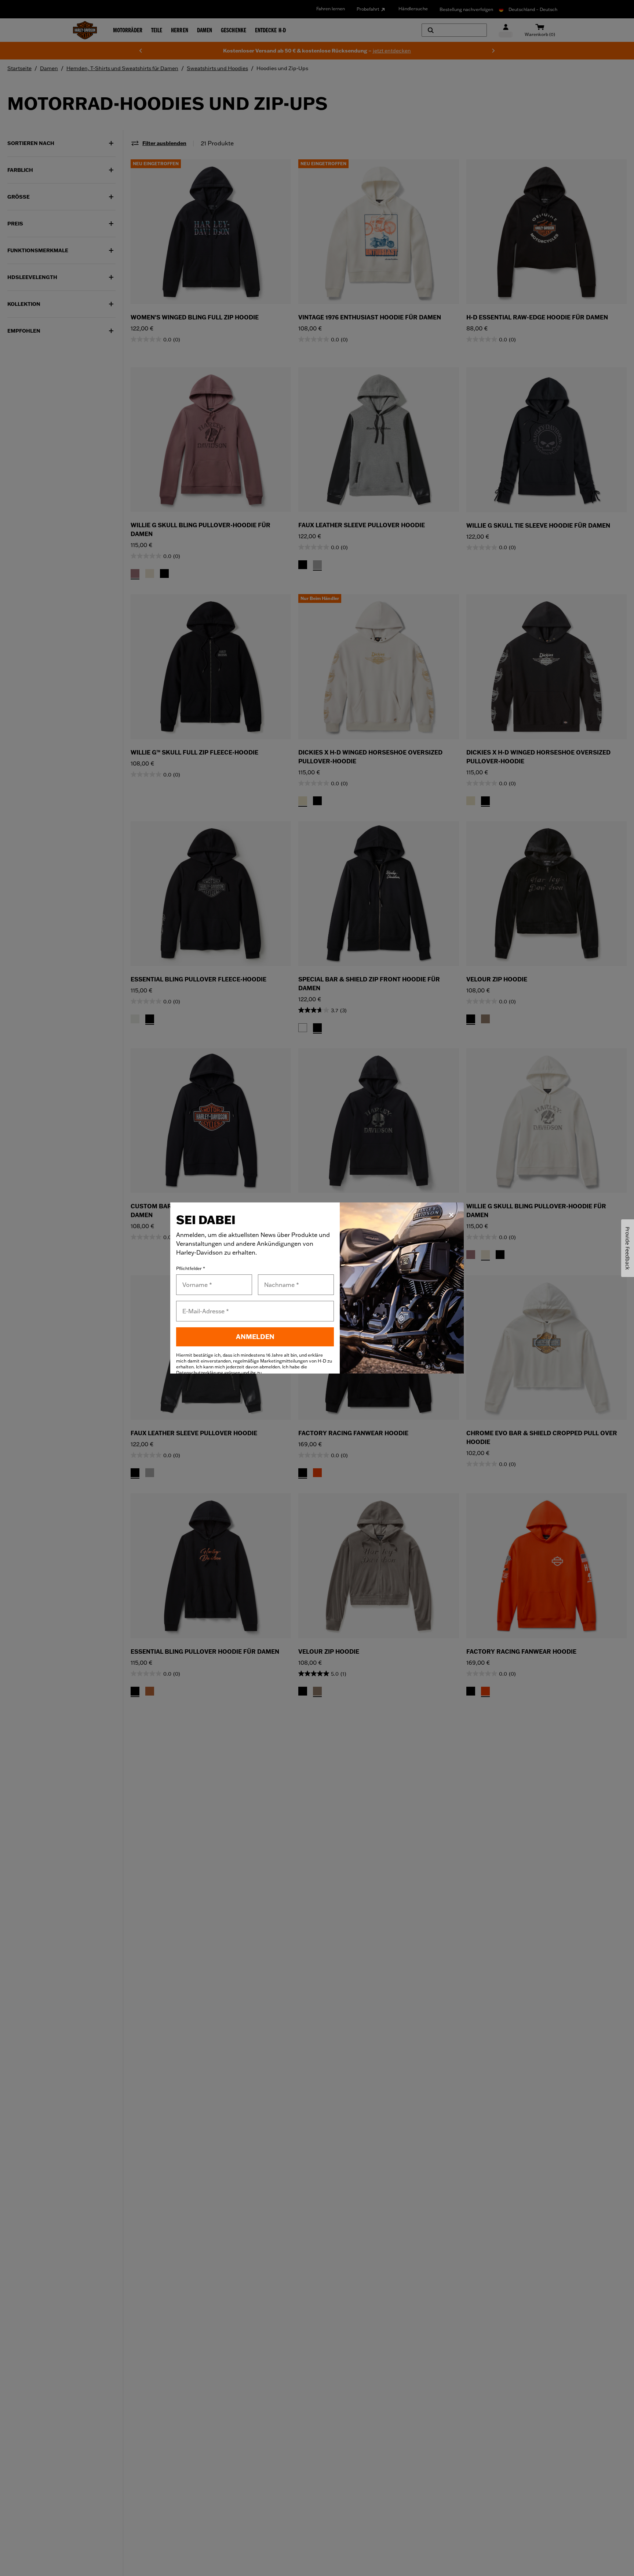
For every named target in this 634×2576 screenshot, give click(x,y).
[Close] (451, 1215)
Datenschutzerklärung (200, 1373)
